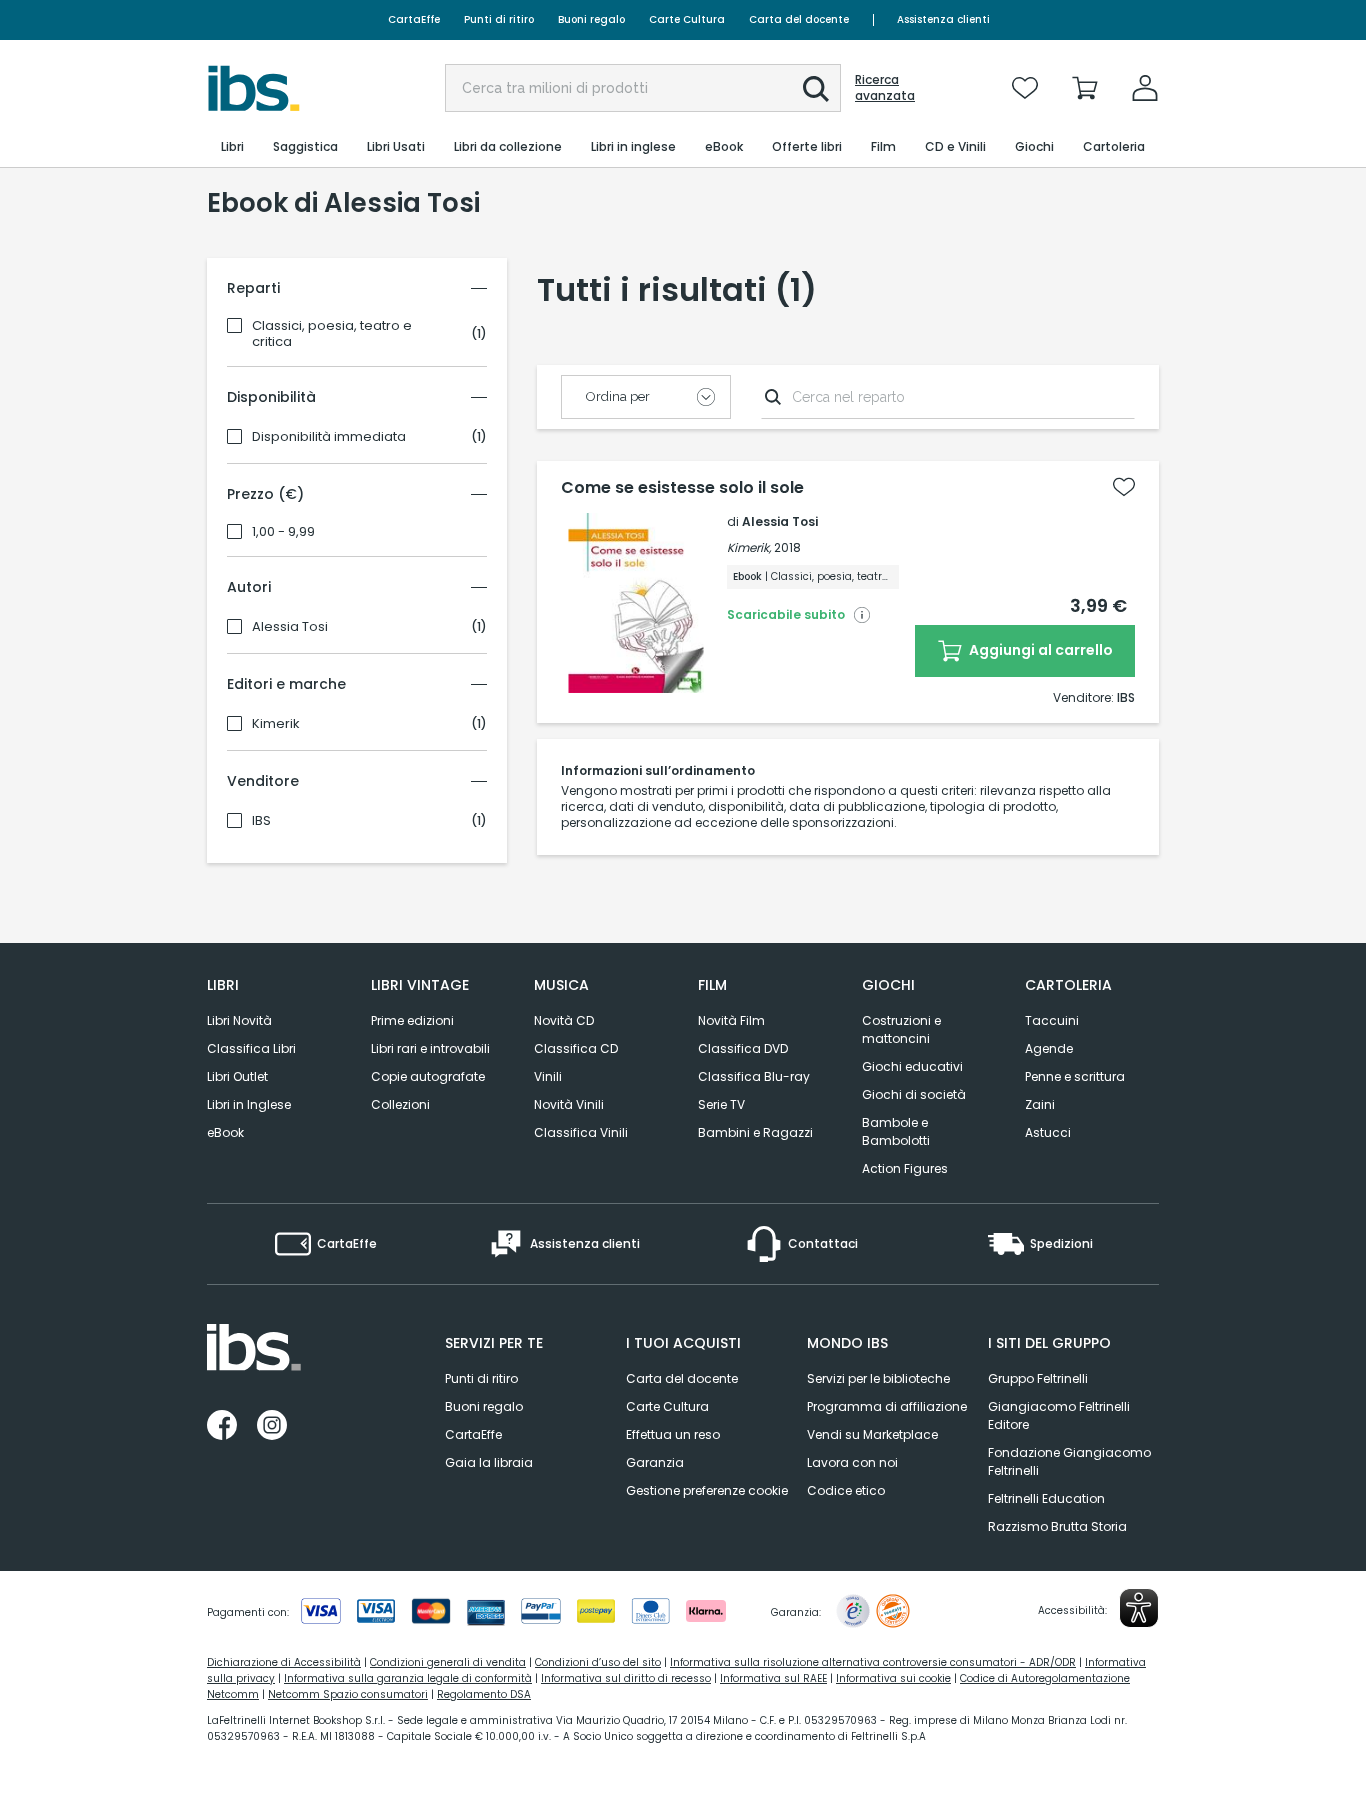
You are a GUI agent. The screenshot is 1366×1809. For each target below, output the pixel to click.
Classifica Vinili (581, 1132)
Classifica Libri (251, 1048)
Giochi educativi (912, 1066)
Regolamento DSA (484, 1694)
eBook (225, 1132)
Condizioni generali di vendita (448, 1662)
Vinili (548, 1076)
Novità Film (731, 1020)
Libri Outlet (237, 1076)
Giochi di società (914, 1094)
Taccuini (1052, 1020)
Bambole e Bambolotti (896, 1131)
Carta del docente (799, 19)
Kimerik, (749, 547)
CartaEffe (414, 19)
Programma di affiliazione (887, 1406)
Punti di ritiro (499, 19)
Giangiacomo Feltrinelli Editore (1059, 1415)
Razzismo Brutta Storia (1057, 1526)
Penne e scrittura (1075, 1076)
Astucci (1048, 1132)
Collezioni (400, 1104)
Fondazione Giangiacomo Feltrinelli (1069, 1461)
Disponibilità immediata (329, 437)
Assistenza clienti (943, 19)
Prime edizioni (412, 1020)
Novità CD (564, 1020)
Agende (1049, 1048)
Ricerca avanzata (885, 88)
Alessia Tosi (290, 627)
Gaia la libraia (489, 1462)
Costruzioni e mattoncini (901, 1029)
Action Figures (905, 1168)
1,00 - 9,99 (283, 532)
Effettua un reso (673, 1434)
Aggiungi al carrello (1039, 650)
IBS (261, 821)
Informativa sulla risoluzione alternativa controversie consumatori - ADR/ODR (873, 1662)
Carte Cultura (687, 19)
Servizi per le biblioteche (878, 1378)
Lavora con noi (852, 1462)
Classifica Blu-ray (754, 1076)
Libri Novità (239, 1020)
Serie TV (721, 1104)
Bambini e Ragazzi (755, 1132)
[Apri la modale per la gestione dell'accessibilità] (1139, 1608)
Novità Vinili (569, 1104)
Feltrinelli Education (1046, 1498)
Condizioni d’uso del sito (598, 1662)
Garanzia (655, 1462)
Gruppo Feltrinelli (1038, 1378)
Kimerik (276, 724)
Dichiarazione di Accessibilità (284, 1662)
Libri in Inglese (249, 1104)
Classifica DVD (743, 1048)
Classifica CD (576, 1048)
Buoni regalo (591, 19)
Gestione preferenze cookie (707, 1490)
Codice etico (846, 1490)
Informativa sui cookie (893, 1678)
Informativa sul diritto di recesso (626, 1678)
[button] (816, 89)
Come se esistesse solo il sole (682, 488)
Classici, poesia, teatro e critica (332, 334)
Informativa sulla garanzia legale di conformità (408, 1678)
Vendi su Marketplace (872, 1434)
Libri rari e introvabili (430, 1048)
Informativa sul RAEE (773, 1678)
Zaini (1040, 1104)
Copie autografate (428, 1076)
